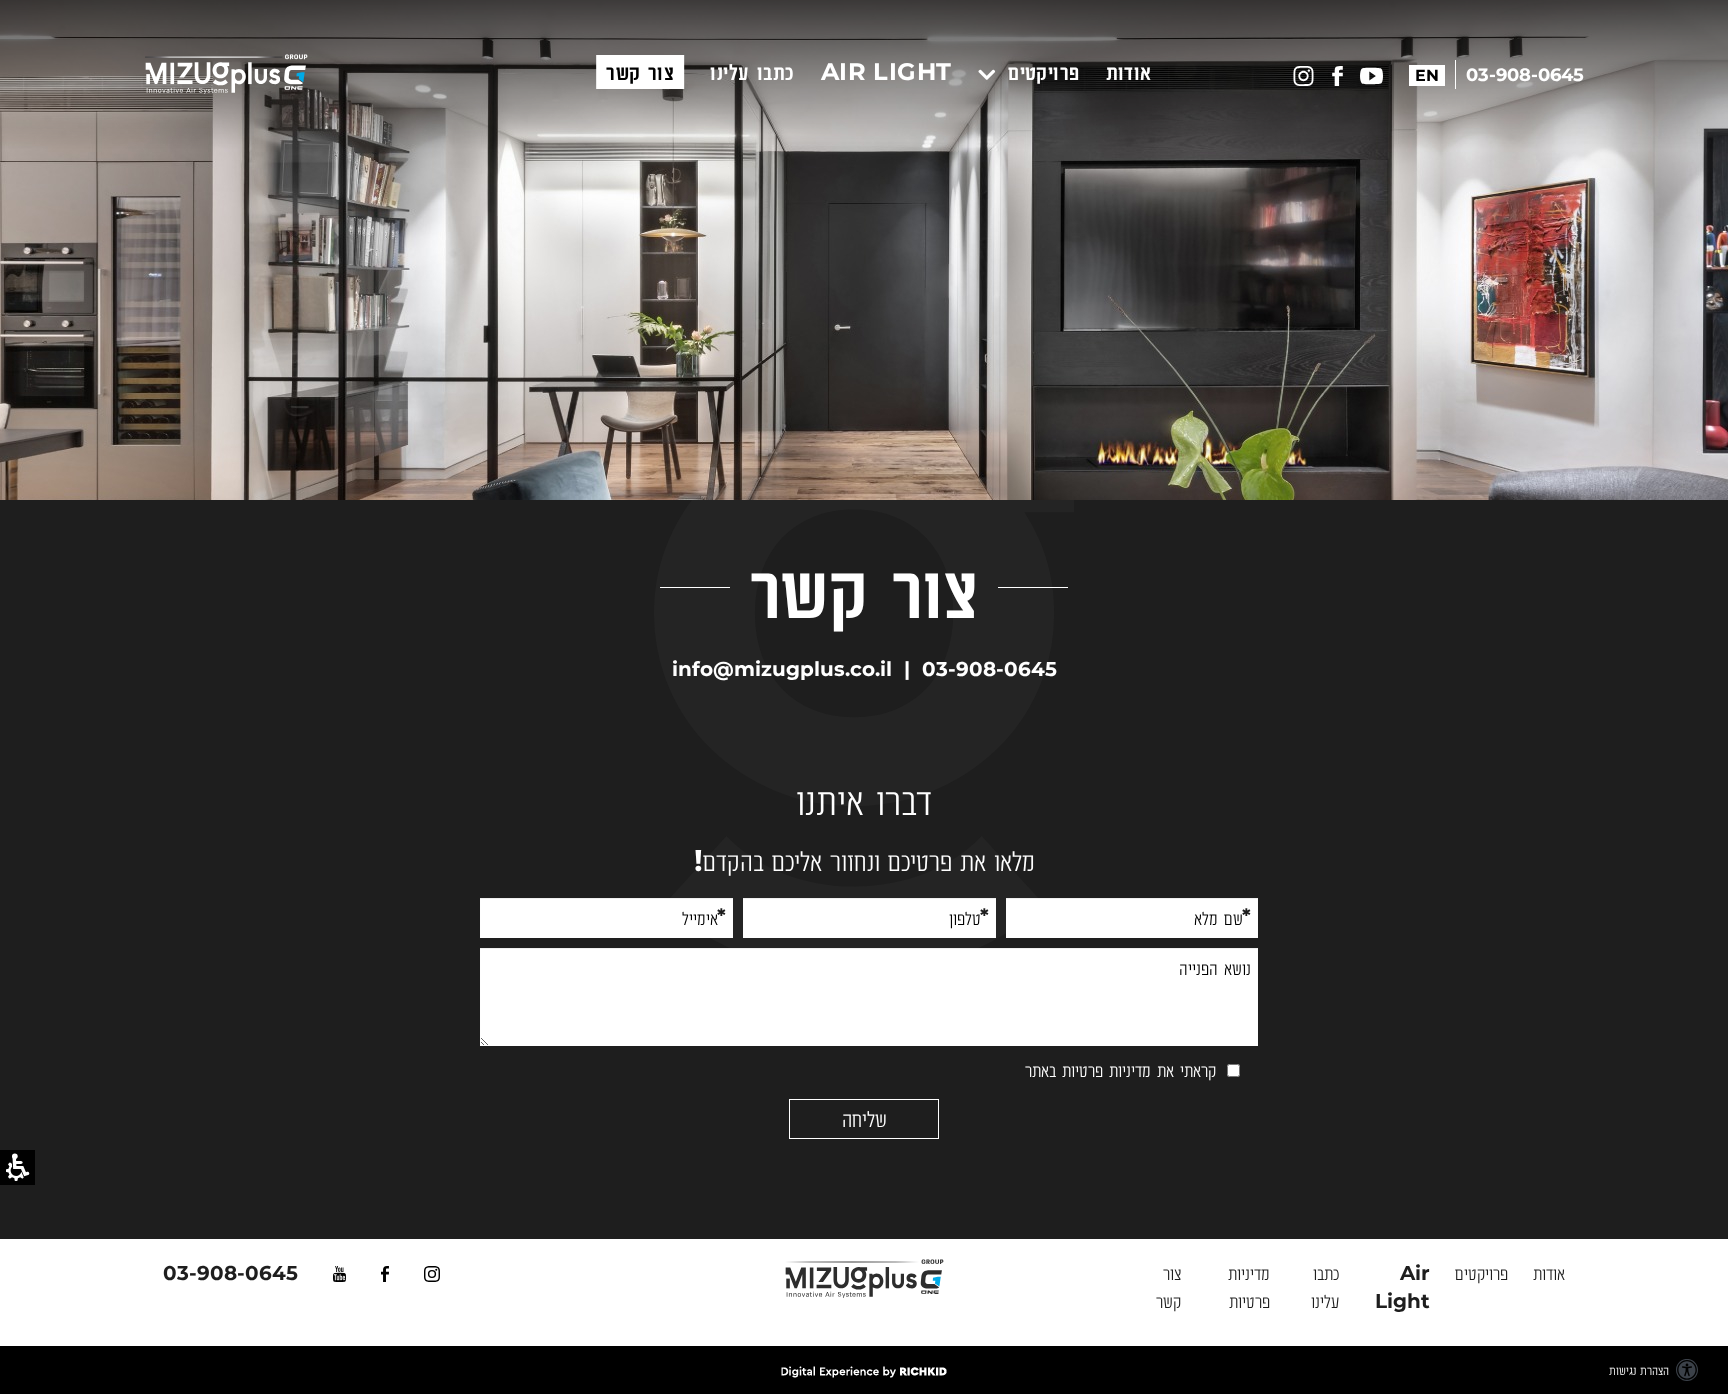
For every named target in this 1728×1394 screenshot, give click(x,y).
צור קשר (640, 71)
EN (1427, 75)
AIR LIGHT (886, 71)
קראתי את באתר (1120, 1070)
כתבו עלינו (752, 71)
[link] (357, 1273)
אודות (1129, 71)
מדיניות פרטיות (1106, 1070)
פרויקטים (1040, 71)
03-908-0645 (989, 669)
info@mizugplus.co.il (782, 669)
